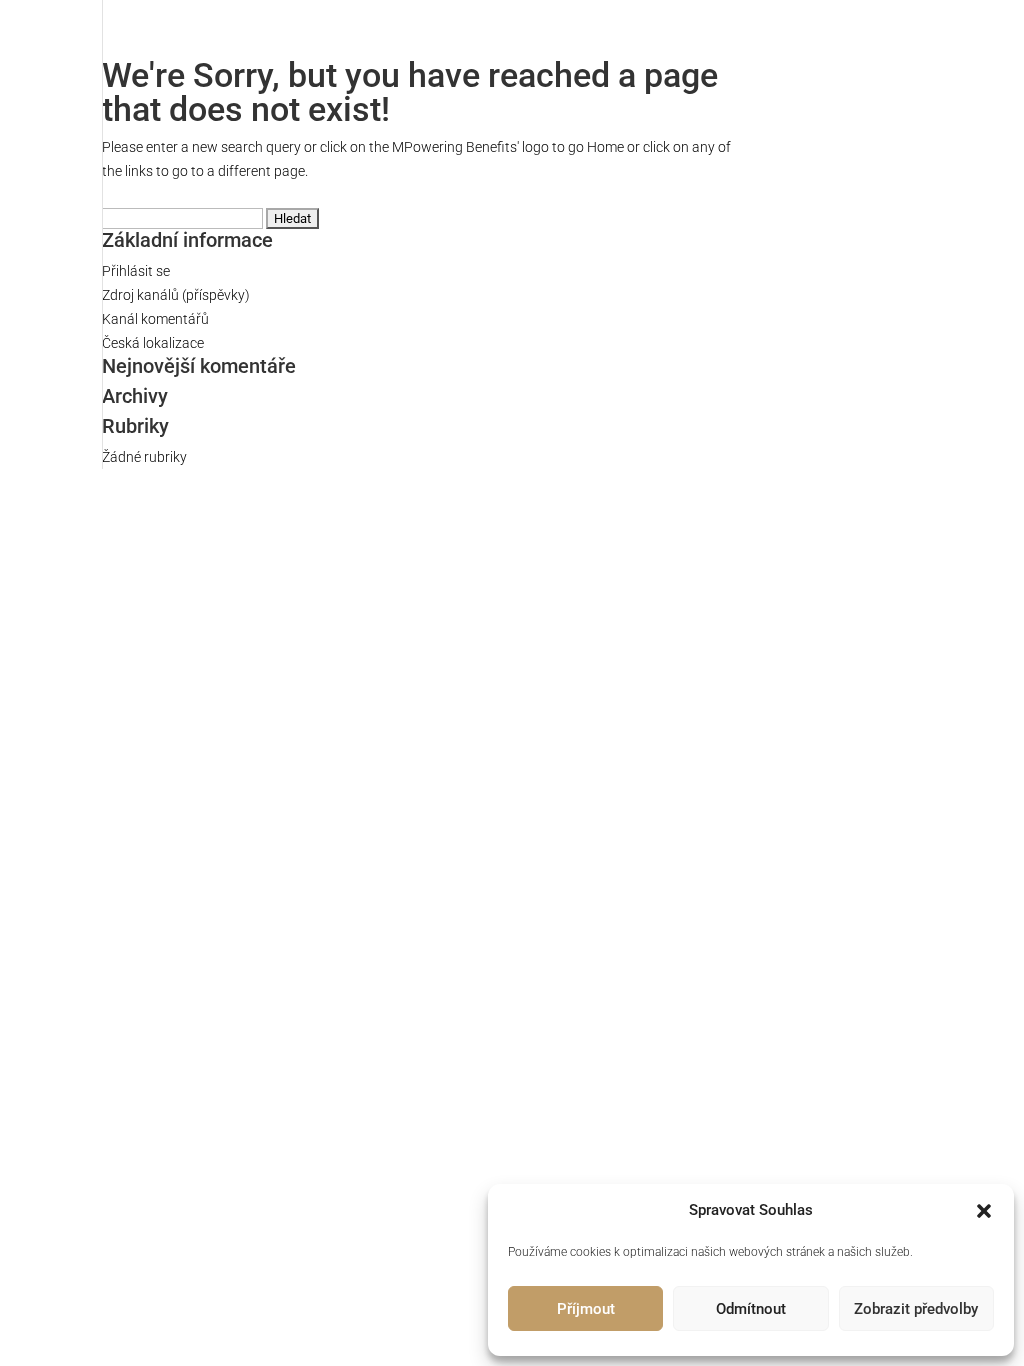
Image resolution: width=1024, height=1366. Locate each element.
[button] (984, 1211)
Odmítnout (751, 1309)
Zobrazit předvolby (916, 1309)
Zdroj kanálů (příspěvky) (176, 295)
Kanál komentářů (155, 319)
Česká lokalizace (153, 343)
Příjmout (586, 1309)
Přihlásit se (136, 271)
